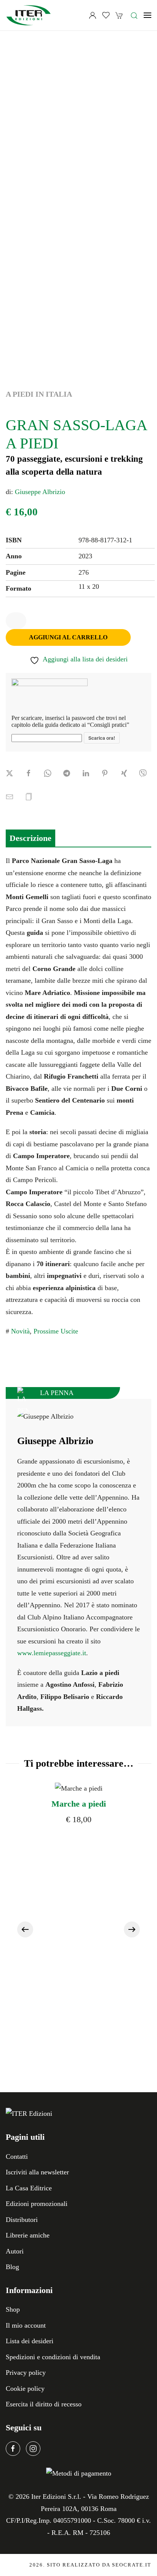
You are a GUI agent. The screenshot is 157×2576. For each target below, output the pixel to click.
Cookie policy (25, 2388)
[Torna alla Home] (29, 15)
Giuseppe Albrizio (40, 492)
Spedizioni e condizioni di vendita (53, 2357)
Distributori (22, 2220)
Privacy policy (26, 2373)
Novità (20, 1331)
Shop (13, 2309)
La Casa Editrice (29, 2188)
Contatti (17, 2156)
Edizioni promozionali (37, 2204)
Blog (12, 2267)
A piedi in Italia (39, 394)
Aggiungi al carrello (68, 637)
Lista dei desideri (30, 2341)
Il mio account (26, 2325)
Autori (15, 2251)
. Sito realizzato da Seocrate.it (90, 2565)
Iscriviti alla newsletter (37, 2172)
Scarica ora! (102, 738)
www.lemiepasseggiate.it (52, 1653)
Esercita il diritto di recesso (44, 2404)
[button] (134, 15)
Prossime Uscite (56, 1331)
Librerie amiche (28, 2235)
